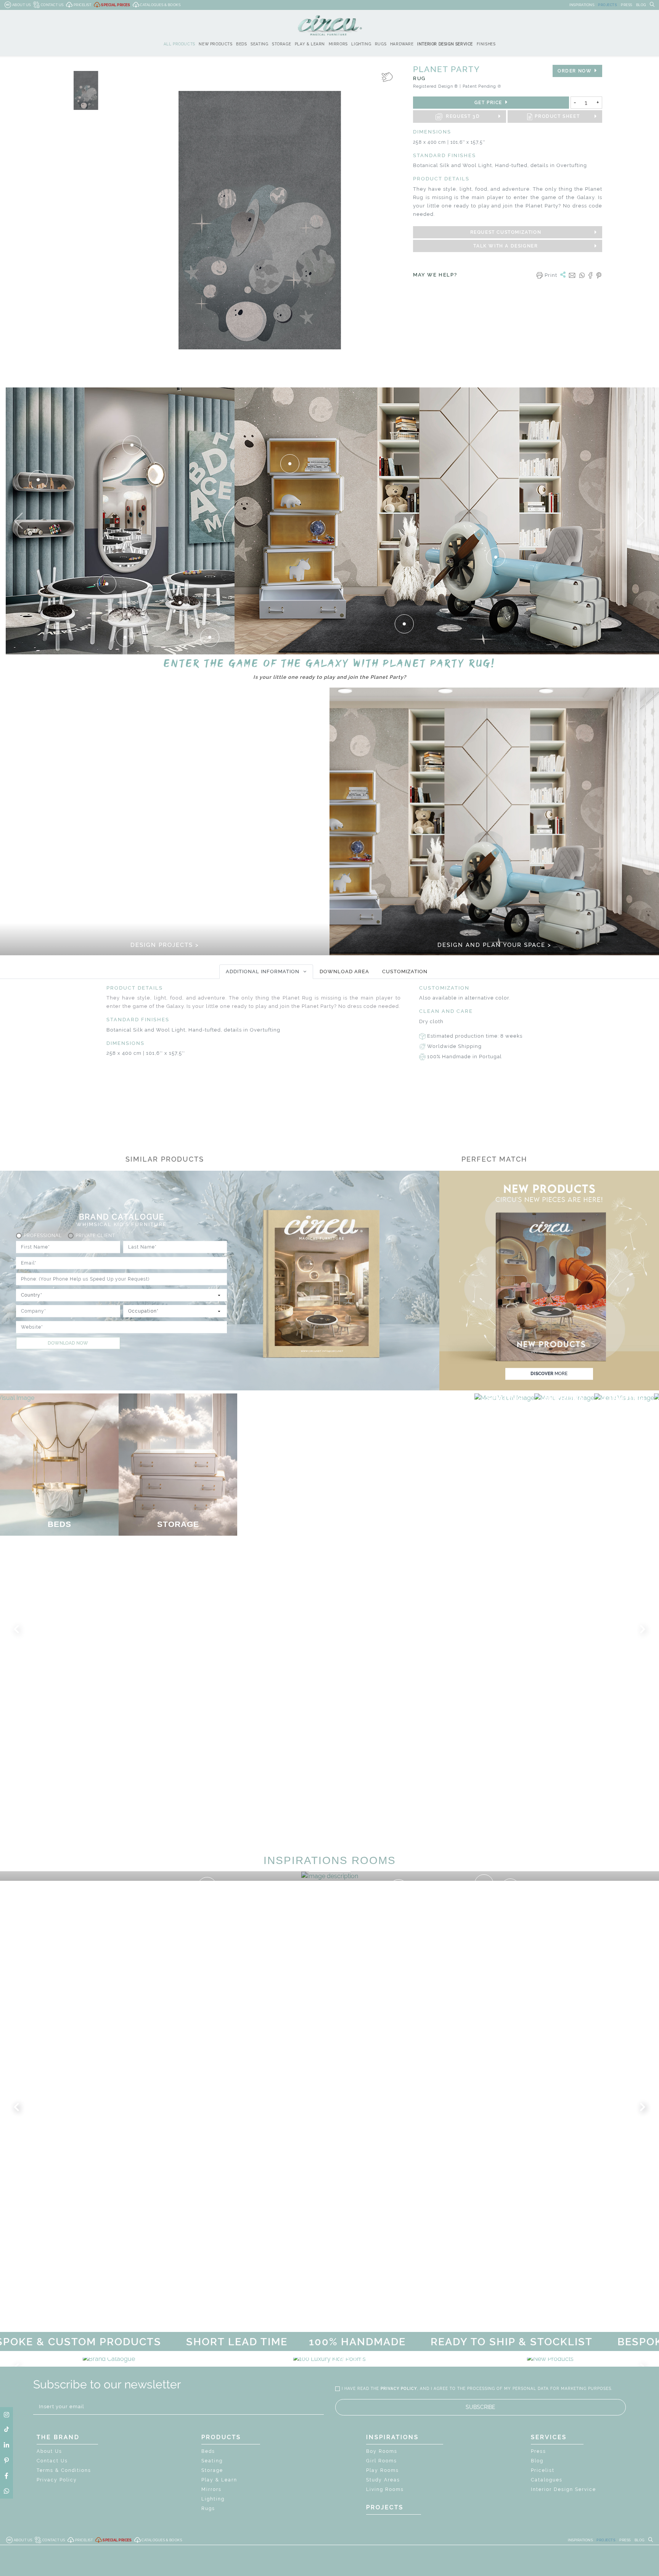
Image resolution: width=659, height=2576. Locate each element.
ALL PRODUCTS (179, 44)
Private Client (95, 1236)
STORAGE (281, 44)
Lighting (213, 2499)
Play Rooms (383, 2470)
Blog (537, 2461)
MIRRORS (338, 44)
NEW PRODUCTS (215, 44)
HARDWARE (402, 44)
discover (549, 1374)
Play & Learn (219, 2480)
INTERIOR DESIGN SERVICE (445, 44)
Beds (208, 2451)
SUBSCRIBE (481, 2407)
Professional (43, 1236)
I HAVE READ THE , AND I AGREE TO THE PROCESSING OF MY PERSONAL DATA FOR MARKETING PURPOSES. (477, 2389)
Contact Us (52, 2461)
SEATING (259, 44)
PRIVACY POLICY (399, 2389)
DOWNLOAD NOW (68, 1343)
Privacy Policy (57, 2480)
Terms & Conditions (64, 2470)
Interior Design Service (563, 2489)
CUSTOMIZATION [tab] (405, 971)
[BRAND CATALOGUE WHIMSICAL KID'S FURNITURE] (109, 2359)
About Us (49, 2451)
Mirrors (211, 2489)
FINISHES (486, 44)
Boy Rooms (382, 2451)
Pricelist (543, 2470)
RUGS (381, 44)
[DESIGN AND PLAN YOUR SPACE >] (494, 821)
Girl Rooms (382, 2461)
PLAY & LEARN (310, 44)
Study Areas (383, 2480)
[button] (18, 521)
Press (538, 2451)
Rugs (208, 2509)
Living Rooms (385, 2489)
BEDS (241, 44)
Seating (212, 2461)
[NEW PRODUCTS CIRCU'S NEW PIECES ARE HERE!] (550, 2359)
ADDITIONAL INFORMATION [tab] (263, 971)
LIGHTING (361, 44)
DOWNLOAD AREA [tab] (344, 971)
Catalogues (547, 2480)
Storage (212, 2470)
